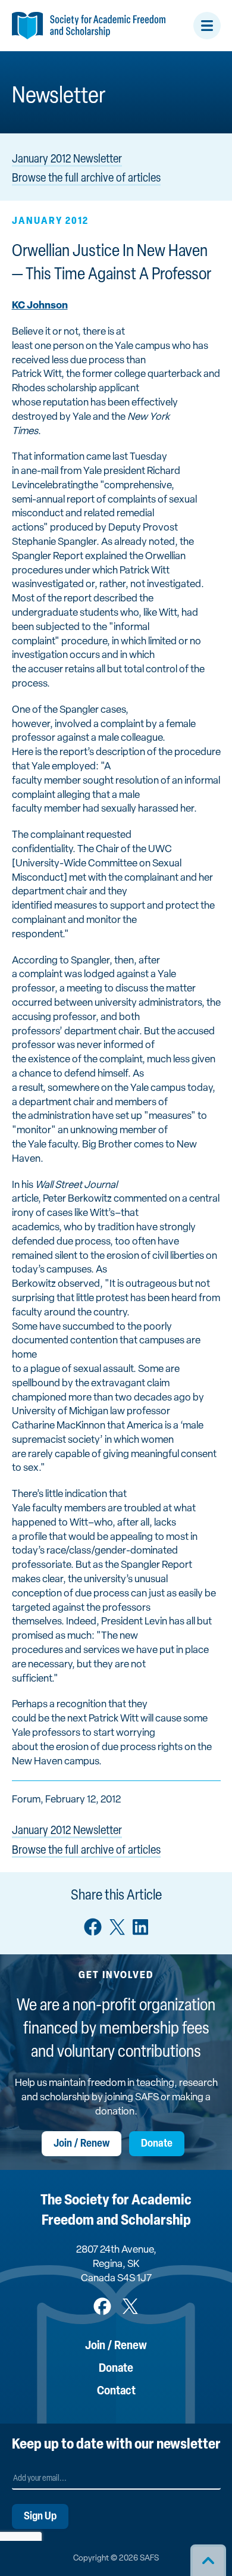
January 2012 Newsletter (67, 160)
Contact (116, 2391)
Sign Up (40, 2517)
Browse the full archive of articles (86, 179)
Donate (157, 2144)
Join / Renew (81, 2144)
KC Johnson (40, 306)
